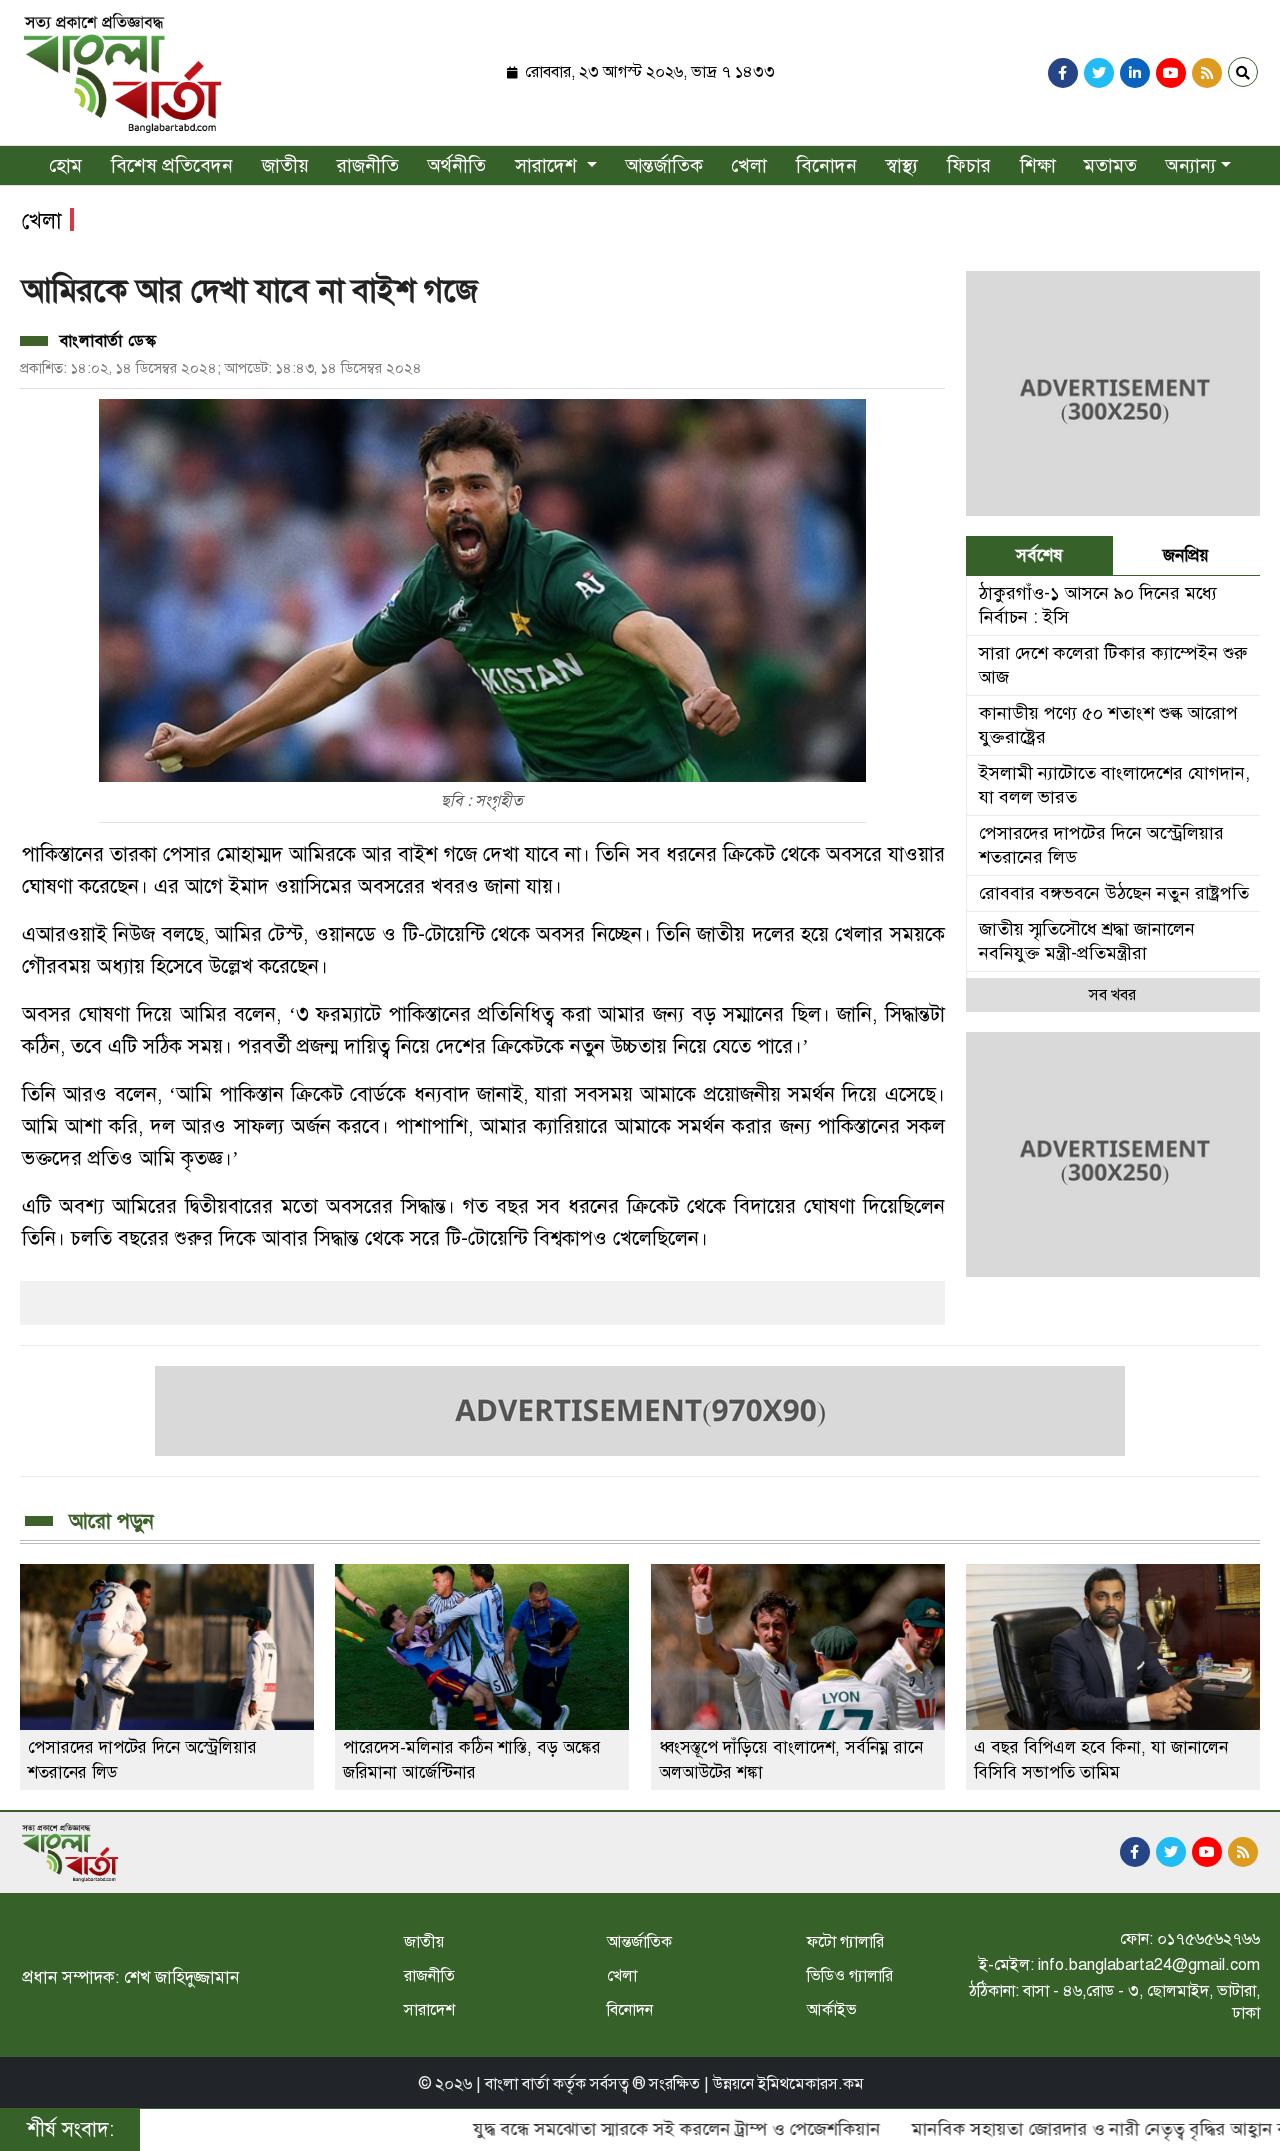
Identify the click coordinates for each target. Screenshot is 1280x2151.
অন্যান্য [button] (1191, 165)
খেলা (749, 165)
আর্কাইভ (832, 2010)
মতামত (1110, 165)
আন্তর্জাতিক (664, 165)
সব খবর (1112, 995)
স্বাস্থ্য (902, 165)
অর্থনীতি (457, 165)
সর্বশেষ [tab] (1039, 555)
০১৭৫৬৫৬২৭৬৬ (1208, 1939)
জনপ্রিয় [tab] (1186, 555)
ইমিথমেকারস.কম (811, 2084)
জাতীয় (285, 165)
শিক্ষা (1038, 165)
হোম (65, 165)
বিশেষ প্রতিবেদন (172, 165)
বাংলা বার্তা (517, 2084)
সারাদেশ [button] (548, 165)
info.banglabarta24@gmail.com (1149, 1965)
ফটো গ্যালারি (845, 1942)
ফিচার (969, 165)
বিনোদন (826, 165)
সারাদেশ (429, 2010)
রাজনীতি (368, 165)
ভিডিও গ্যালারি (850, 1976)
